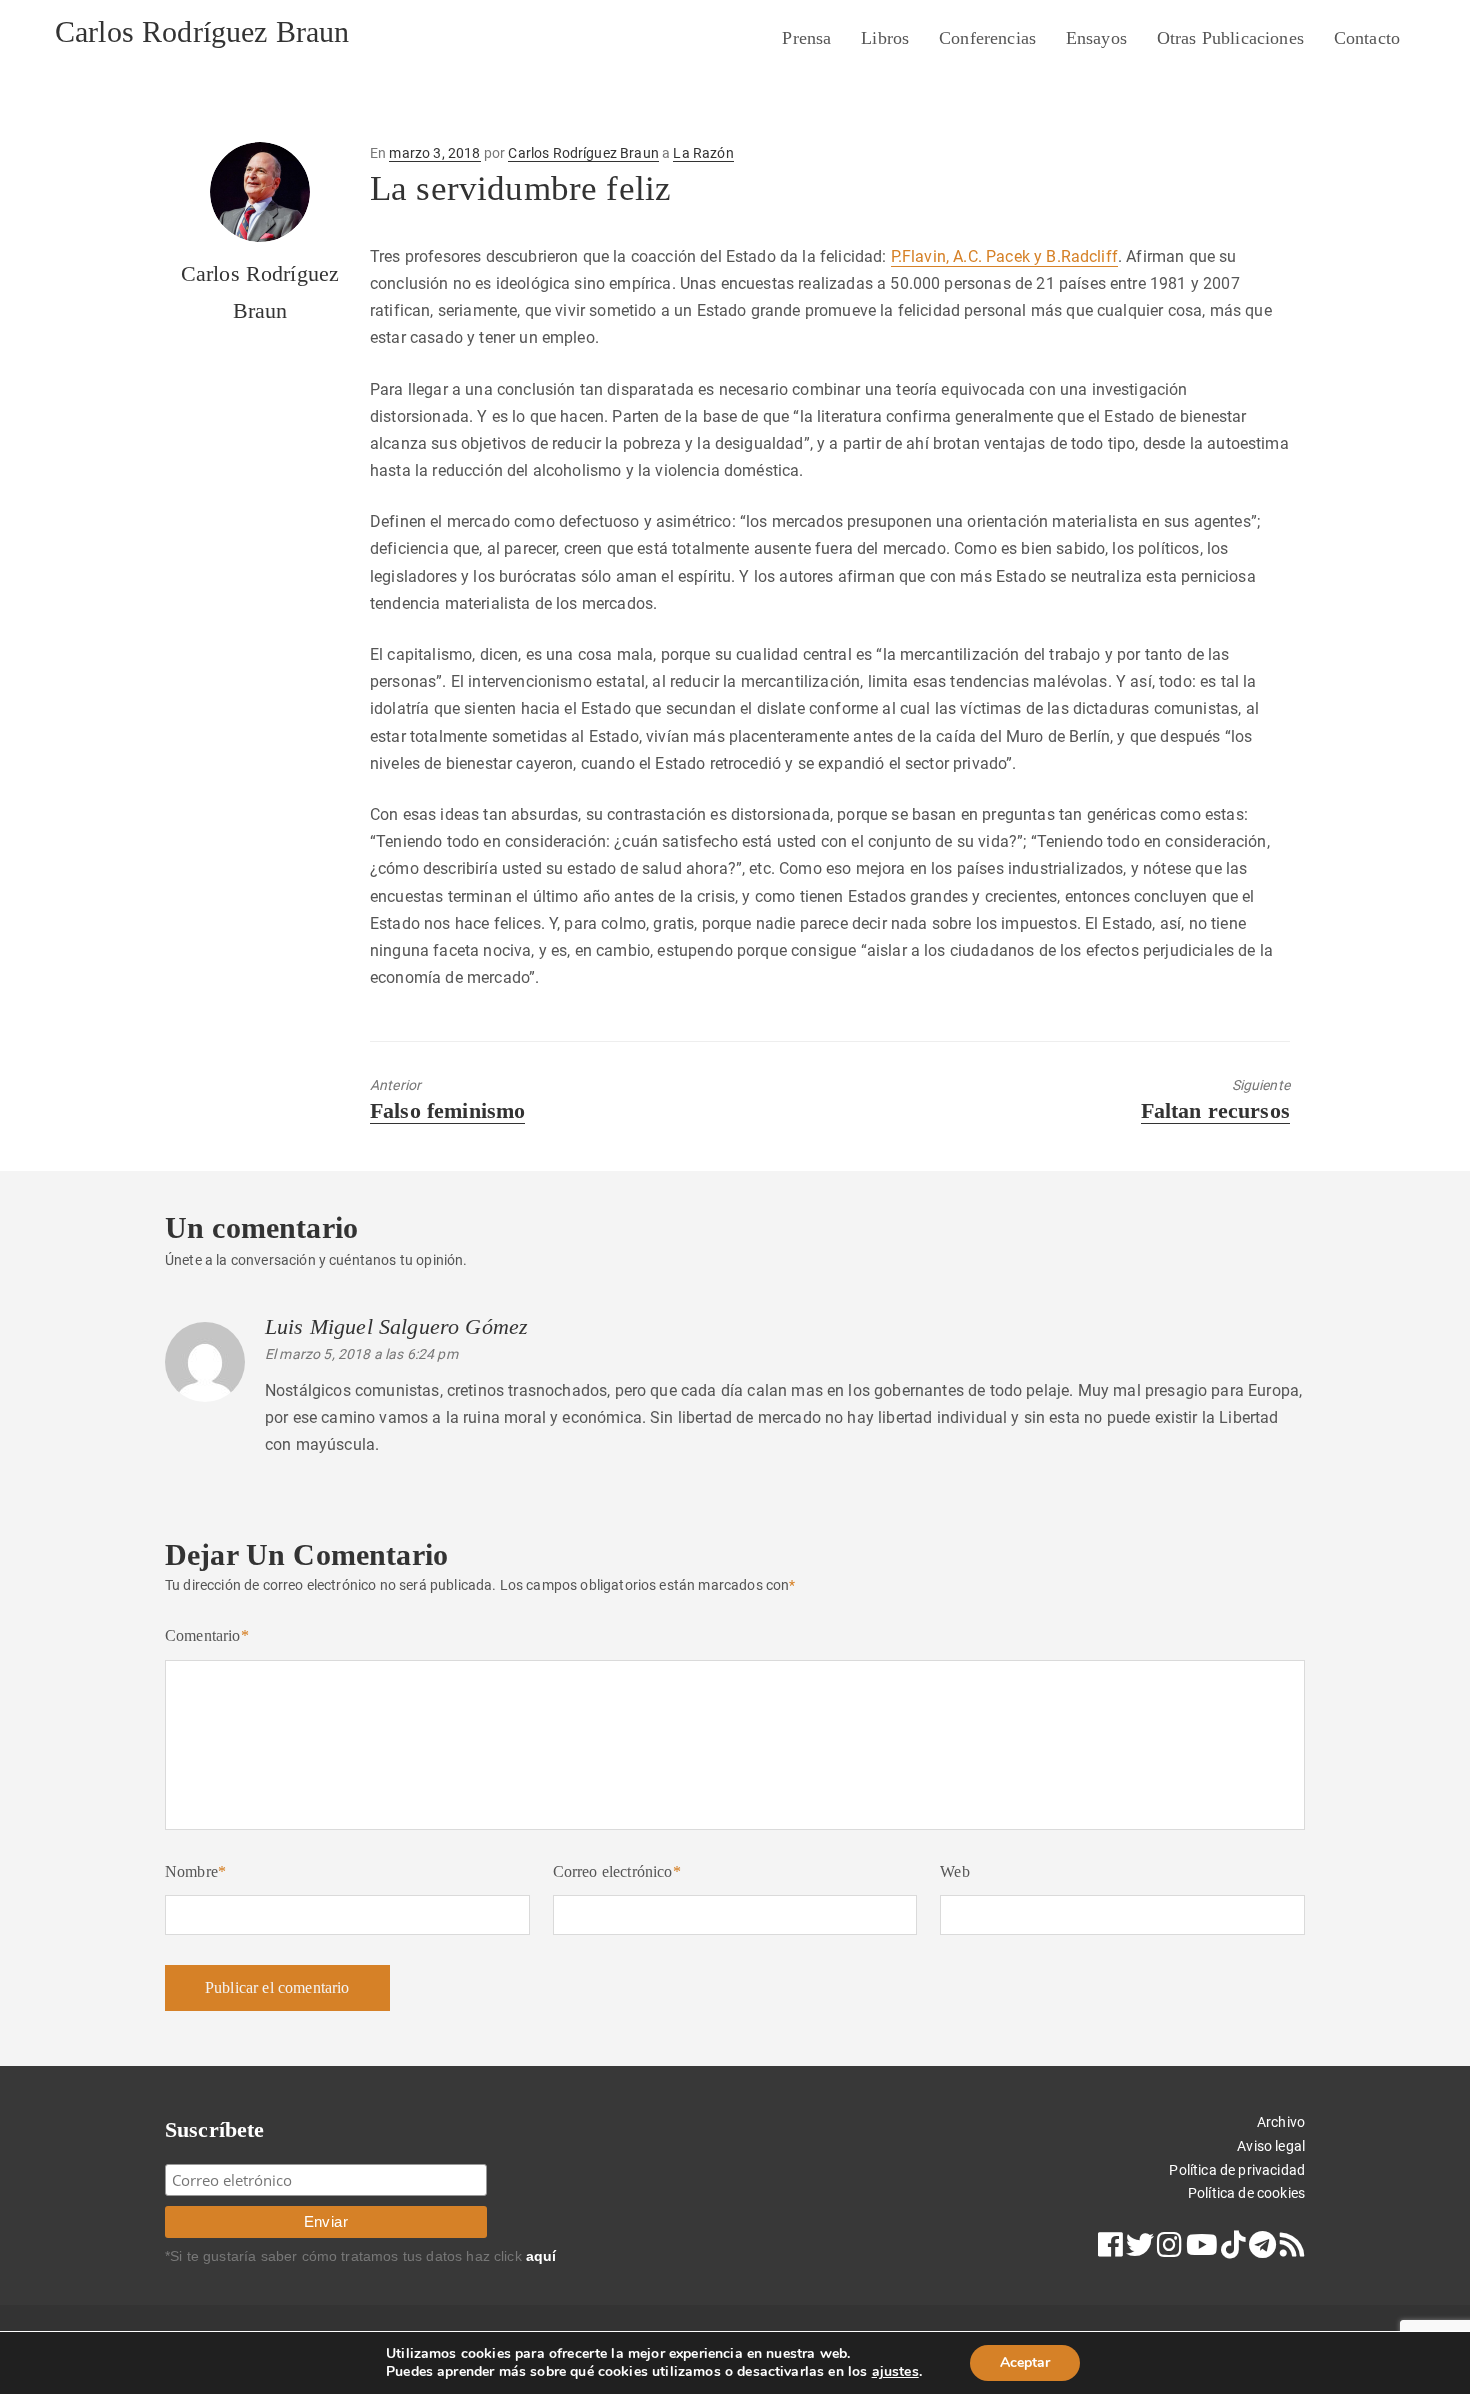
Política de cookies (1246, 2193)
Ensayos (1096, 38)
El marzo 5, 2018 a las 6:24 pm (361, 1354)
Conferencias (987, 38)
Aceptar (1025, 2362)
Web (954, 1871)
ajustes (895, 2372)
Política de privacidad (1237, 2170)
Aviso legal (1271, 2146)
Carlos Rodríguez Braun (202, 31)
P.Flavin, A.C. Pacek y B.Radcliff (1004, 256)
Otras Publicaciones (1230, 38)
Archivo (1281, 2122)
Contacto (1367, 38)
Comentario (207, 1635)
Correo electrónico (617, 1871)
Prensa (806, 38)
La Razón (703, 153)
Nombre (195, 1871)
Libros (885, 38)
